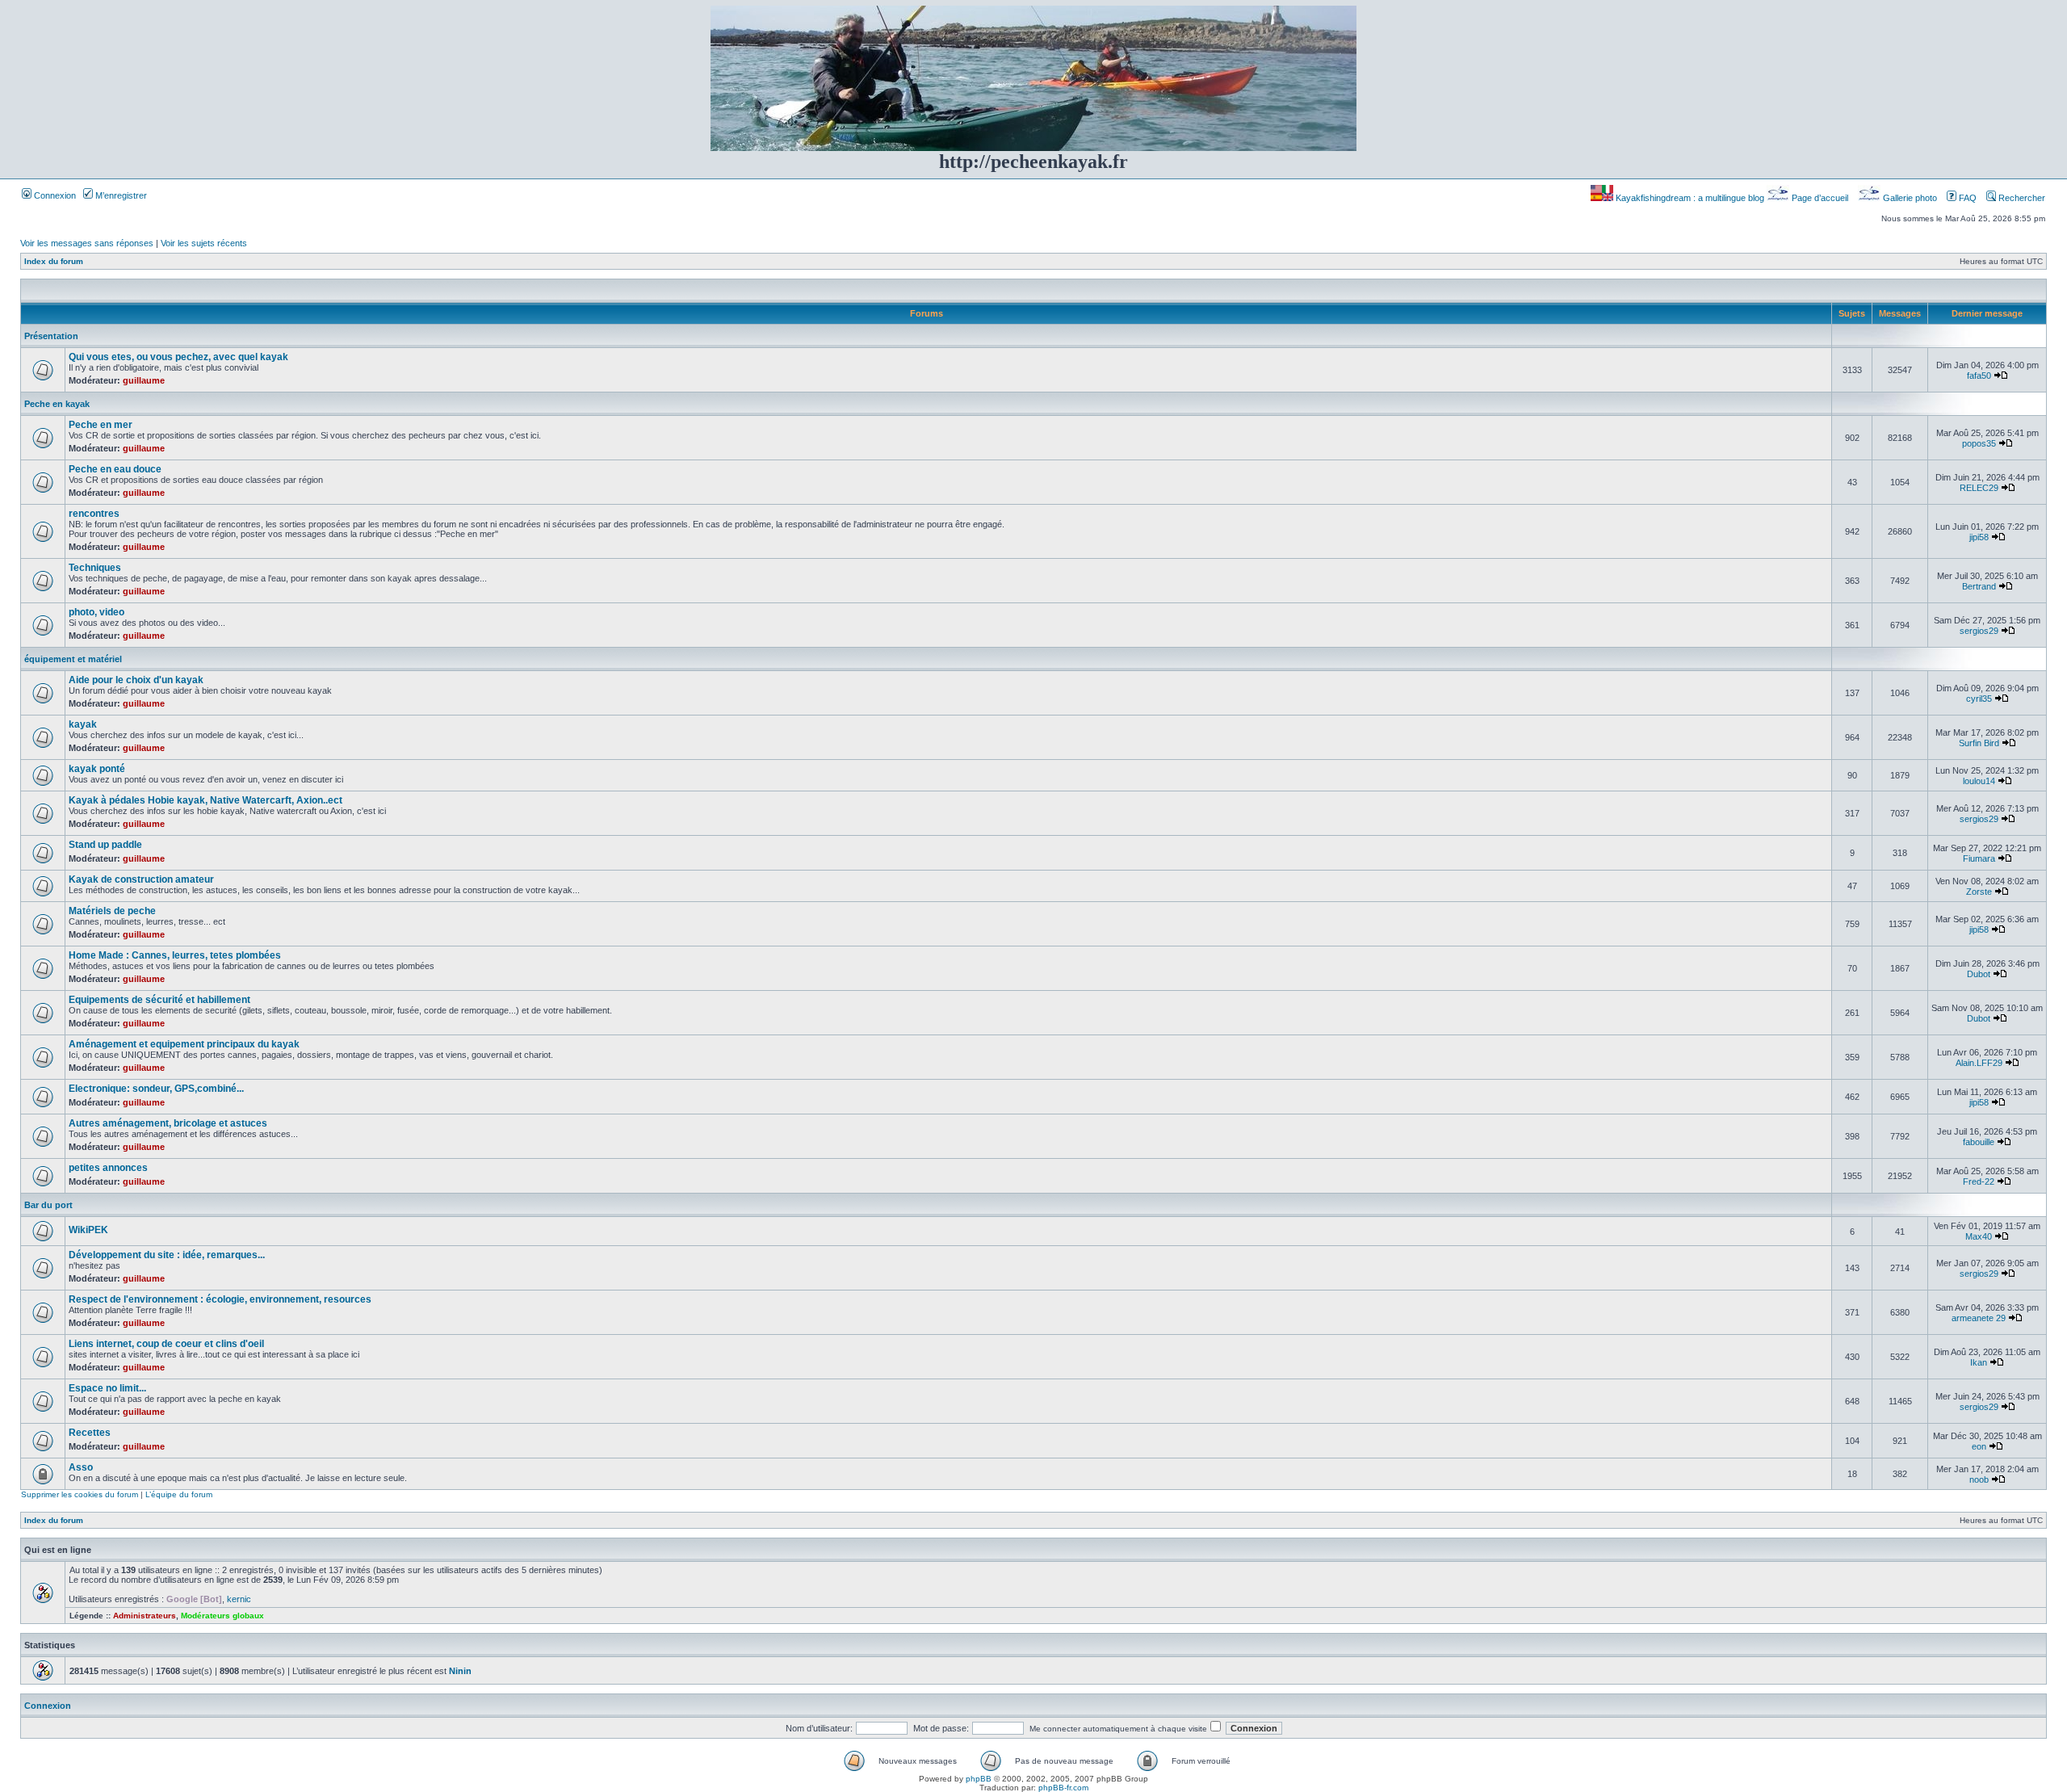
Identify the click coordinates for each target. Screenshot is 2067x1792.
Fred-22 (1979, 1181)
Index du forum (54, 261)
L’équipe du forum (179, 1494)
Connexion (54, 195)
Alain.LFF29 (1979, 1063)
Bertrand (1979, 586)
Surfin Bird (1979, 743)
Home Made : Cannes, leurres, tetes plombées (175, 955)
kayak (83, 724)
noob (1979, 1479)
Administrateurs (145, 1616)
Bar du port (48, 1205)
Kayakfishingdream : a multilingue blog (1690, 198)
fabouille (1979, 1142)
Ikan (1979, 1362)
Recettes (90, 1433)
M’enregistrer (120, 195)
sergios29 (1979, 631)
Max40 (1979, 1236)
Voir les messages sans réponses (87, 243)
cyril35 (1979, 699)
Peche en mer (101, 425)
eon (1979, 1446)
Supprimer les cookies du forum (80, 1494)
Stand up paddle (105, 845)
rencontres (94, 514)
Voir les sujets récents (204, 243)
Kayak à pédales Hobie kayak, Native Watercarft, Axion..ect (205, 800)
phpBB (979, 1779)
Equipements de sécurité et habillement (159, 1000)
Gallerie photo (1910, 198)
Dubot (1979, 974)
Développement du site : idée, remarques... (167, 1255)
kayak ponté (97, 769)
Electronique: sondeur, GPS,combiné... (156, 1089)
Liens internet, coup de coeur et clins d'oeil (166, 1344)
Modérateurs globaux (222, 1616)
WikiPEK (88, 1230)
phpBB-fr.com (1063, 1788)
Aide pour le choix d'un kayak (136, 680)
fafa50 (1979, 376)
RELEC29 (1979, 488)
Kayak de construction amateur (141, 879)
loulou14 (1979, 781)
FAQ (1966, 198)
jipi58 (1979, 537)
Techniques (95, 568)
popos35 (1979, 443)
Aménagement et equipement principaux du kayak (184, 1044)
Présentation (51, 336)
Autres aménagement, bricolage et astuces (168, 1123)
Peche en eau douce (115, 469)
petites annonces (108, 1168)
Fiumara (1979, 858)
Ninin (460, 1671)
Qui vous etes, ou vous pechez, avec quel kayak (178, 357)
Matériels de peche (112, 911)
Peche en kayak (57, 404)
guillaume (144, 380)
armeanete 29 (1979, 1318)
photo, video (96, 612)
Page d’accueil (1820, 198)
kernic (239, 1599)
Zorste (1979, 892)
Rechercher (2021, 198)
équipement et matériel (73, 659)
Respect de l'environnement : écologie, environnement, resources (220, 1299)
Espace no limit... (107, 1388)
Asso (81, 1467)
